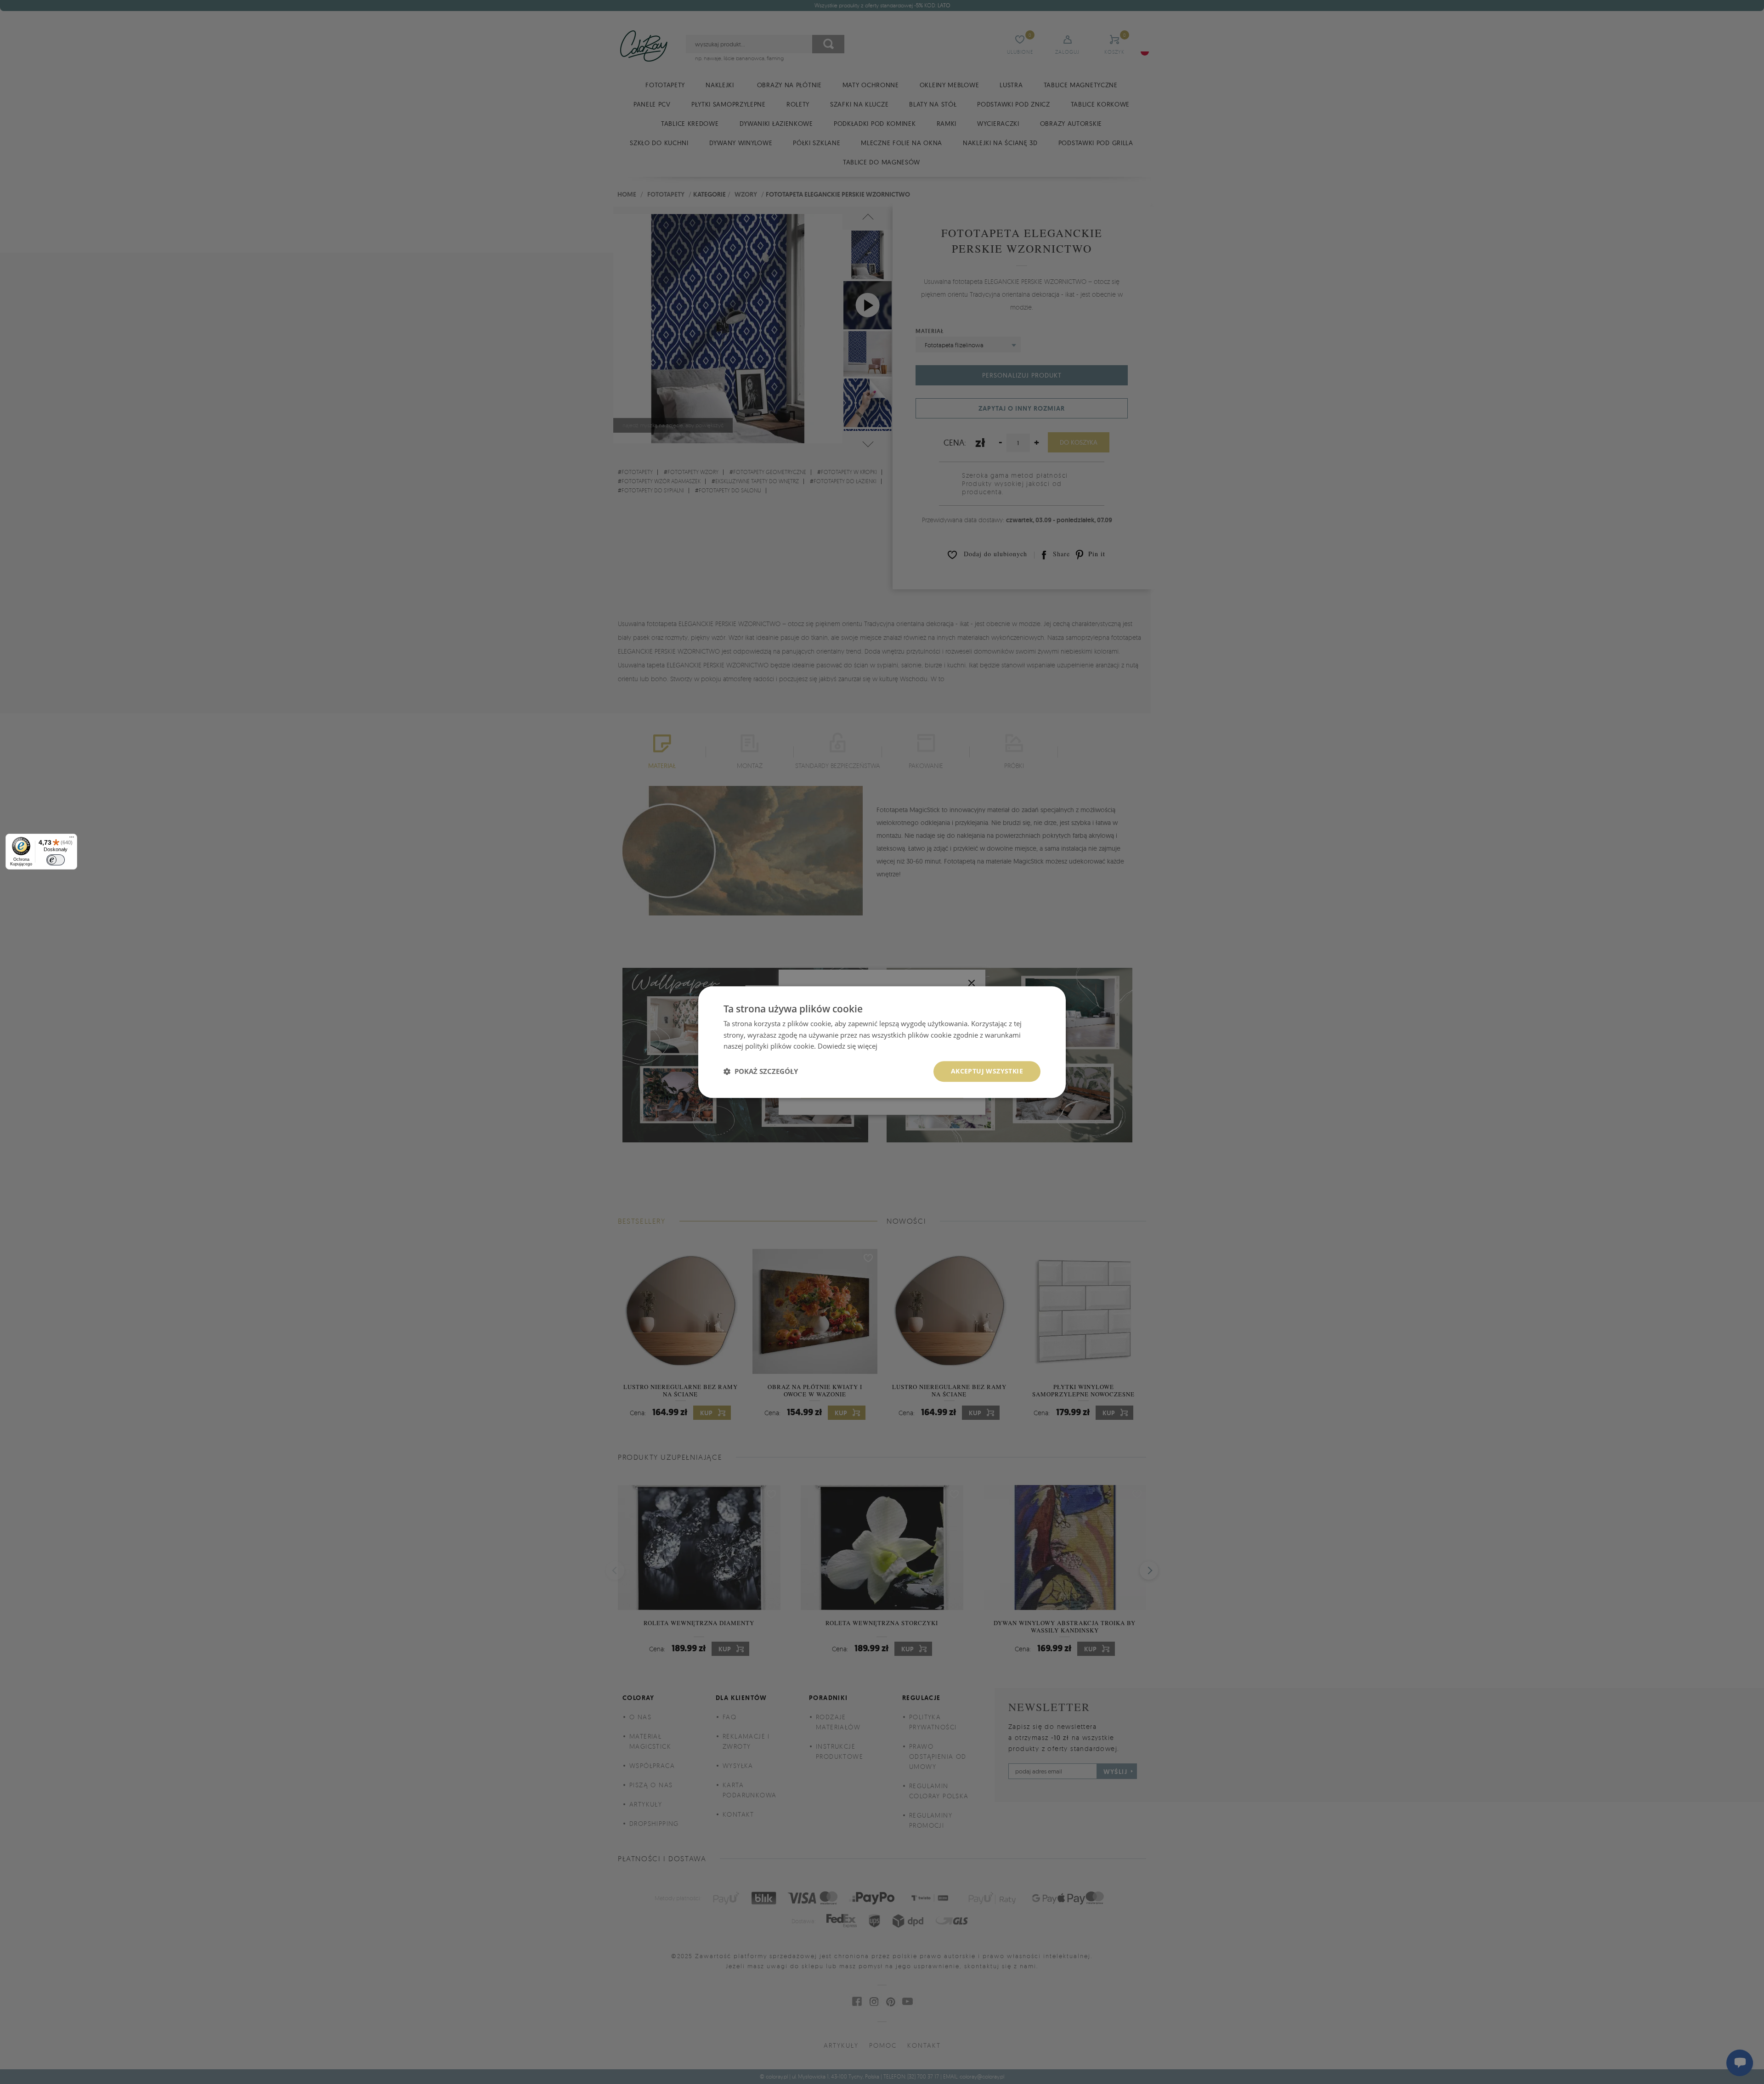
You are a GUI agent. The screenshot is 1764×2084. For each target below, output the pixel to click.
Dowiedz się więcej (848, 1046)
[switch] (56, 860)
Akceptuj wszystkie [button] (987, 1071)
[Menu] (72, 839)
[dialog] (882, 1042)
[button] (761, 1072)
